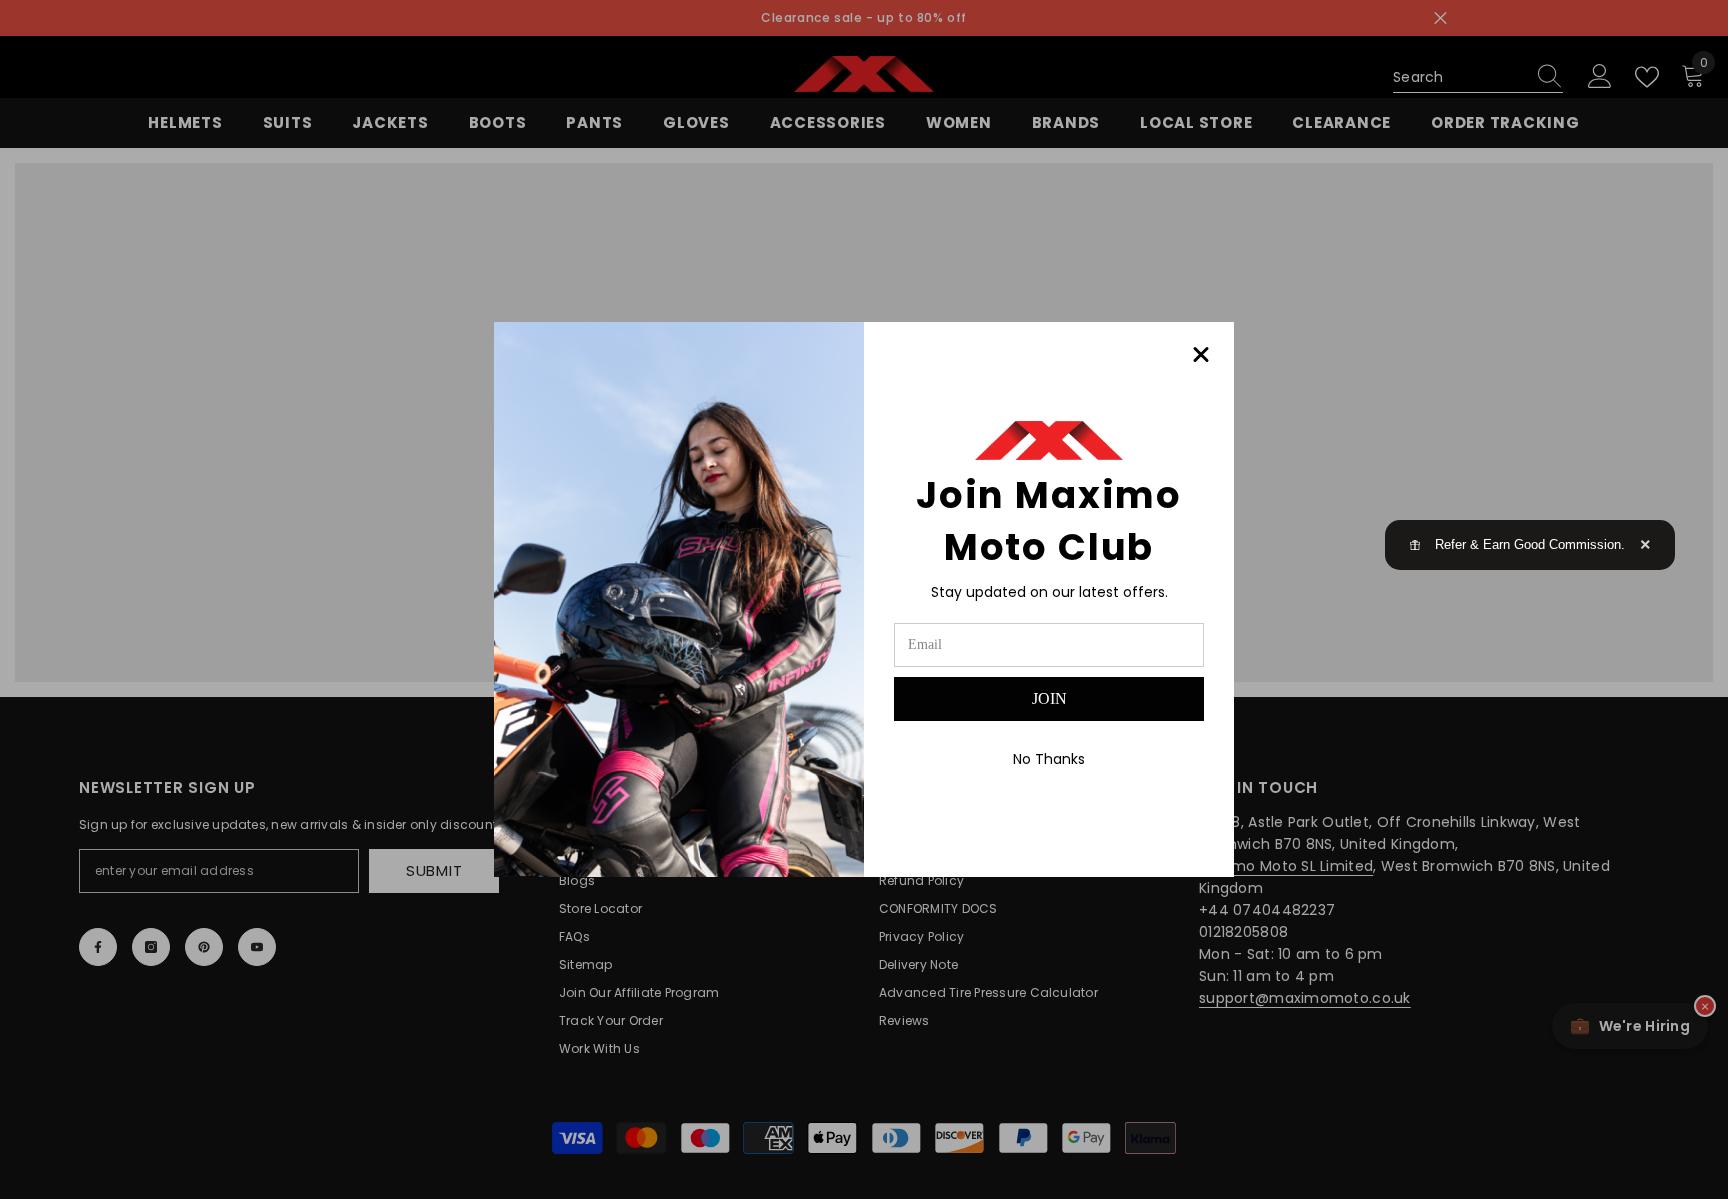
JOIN (1049, 698)
